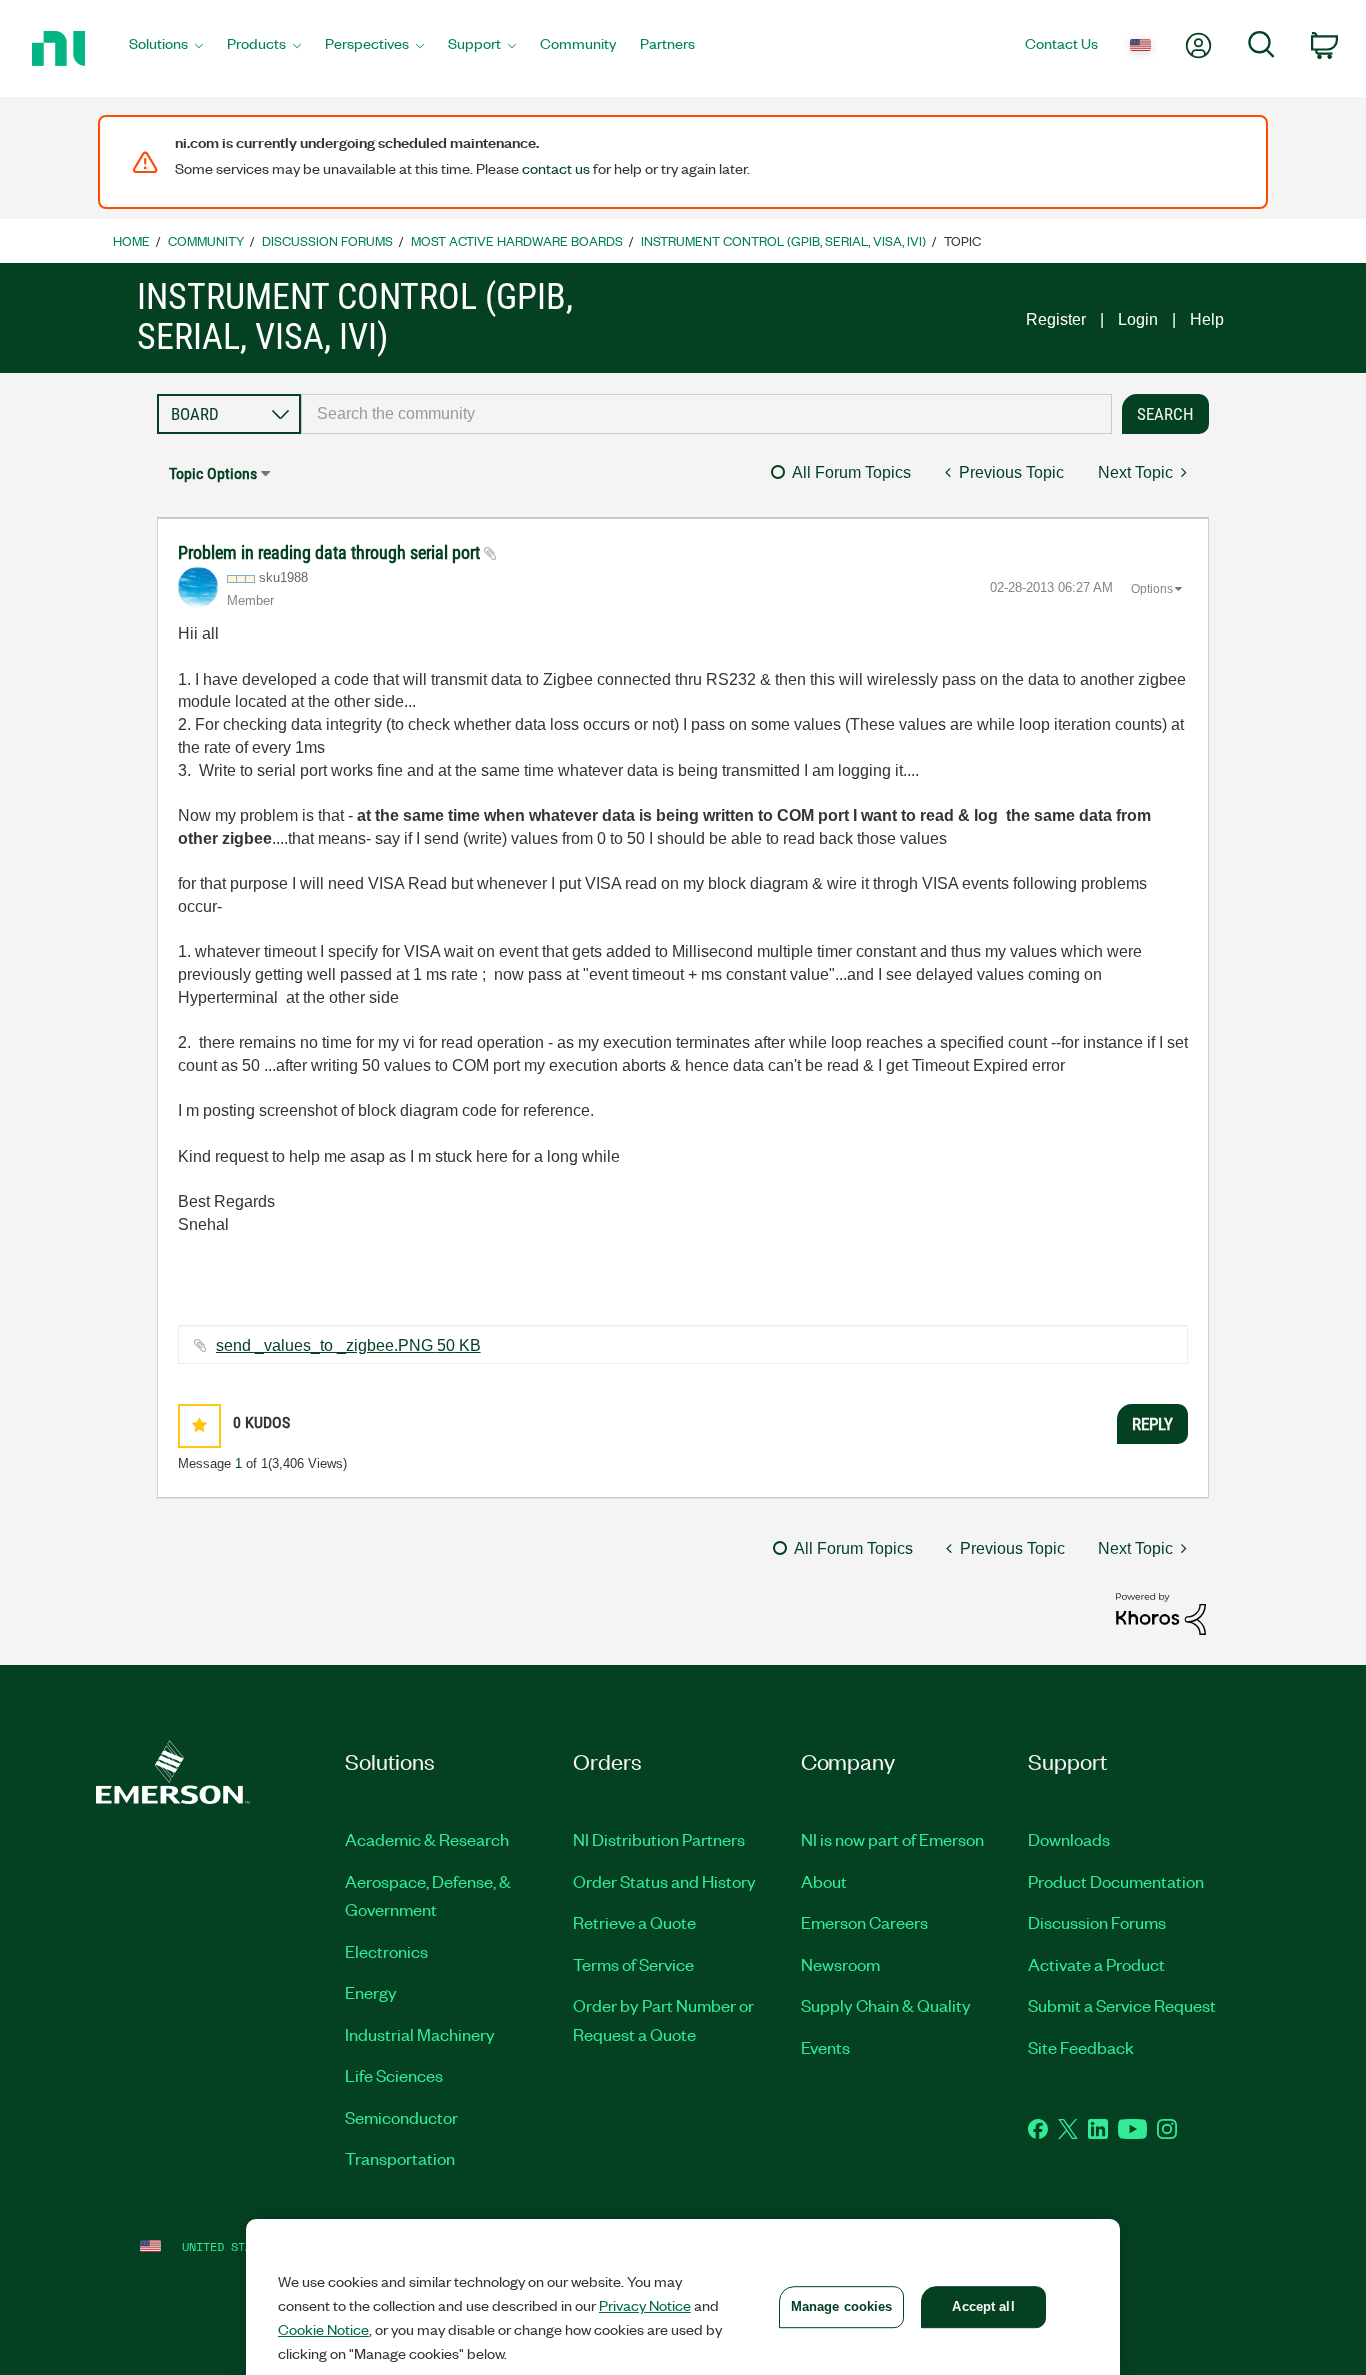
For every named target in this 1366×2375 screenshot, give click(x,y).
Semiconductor (401, 2117)
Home (131, 240)
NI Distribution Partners (659, 1839)
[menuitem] (166, 49)
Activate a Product (1096, 1964)
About (824, 1881)
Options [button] (1152, 589)
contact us (556, 168)
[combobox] (707, 414)
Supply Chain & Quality (886, 2005)
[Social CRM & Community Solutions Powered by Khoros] (1161, 1612)
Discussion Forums (327, 240)
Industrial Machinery (420, 2034)
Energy (371, 1992)
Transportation (400, 2158)
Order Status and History (664, 1881)
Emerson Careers (864, 1922)
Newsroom (840, 1964)
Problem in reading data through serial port (331, 552)
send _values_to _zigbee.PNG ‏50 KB (348, 1345)
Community (206, 240)
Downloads (1069, 1839)
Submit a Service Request (1122, 2005)
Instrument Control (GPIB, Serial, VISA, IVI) (783, 240)
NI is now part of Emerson (892, 1839)
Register (1056, 319)
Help (1207, 319)
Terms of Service (633, 1964)
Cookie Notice (323, 2329)
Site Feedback (1081, 2047)
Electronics (386, 1951)
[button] (199, 1425)
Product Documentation (1116, 1881)
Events (825, 2047)
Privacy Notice (645, 2305)
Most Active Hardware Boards (517, 240)
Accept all (983, 2306)
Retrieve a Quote (634, 1922)
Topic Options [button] (213, 473)
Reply (1152, 1424)
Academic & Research (427, 1839)
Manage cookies (842, 2306)
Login (1138, 319)
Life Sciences (394, 2075)
